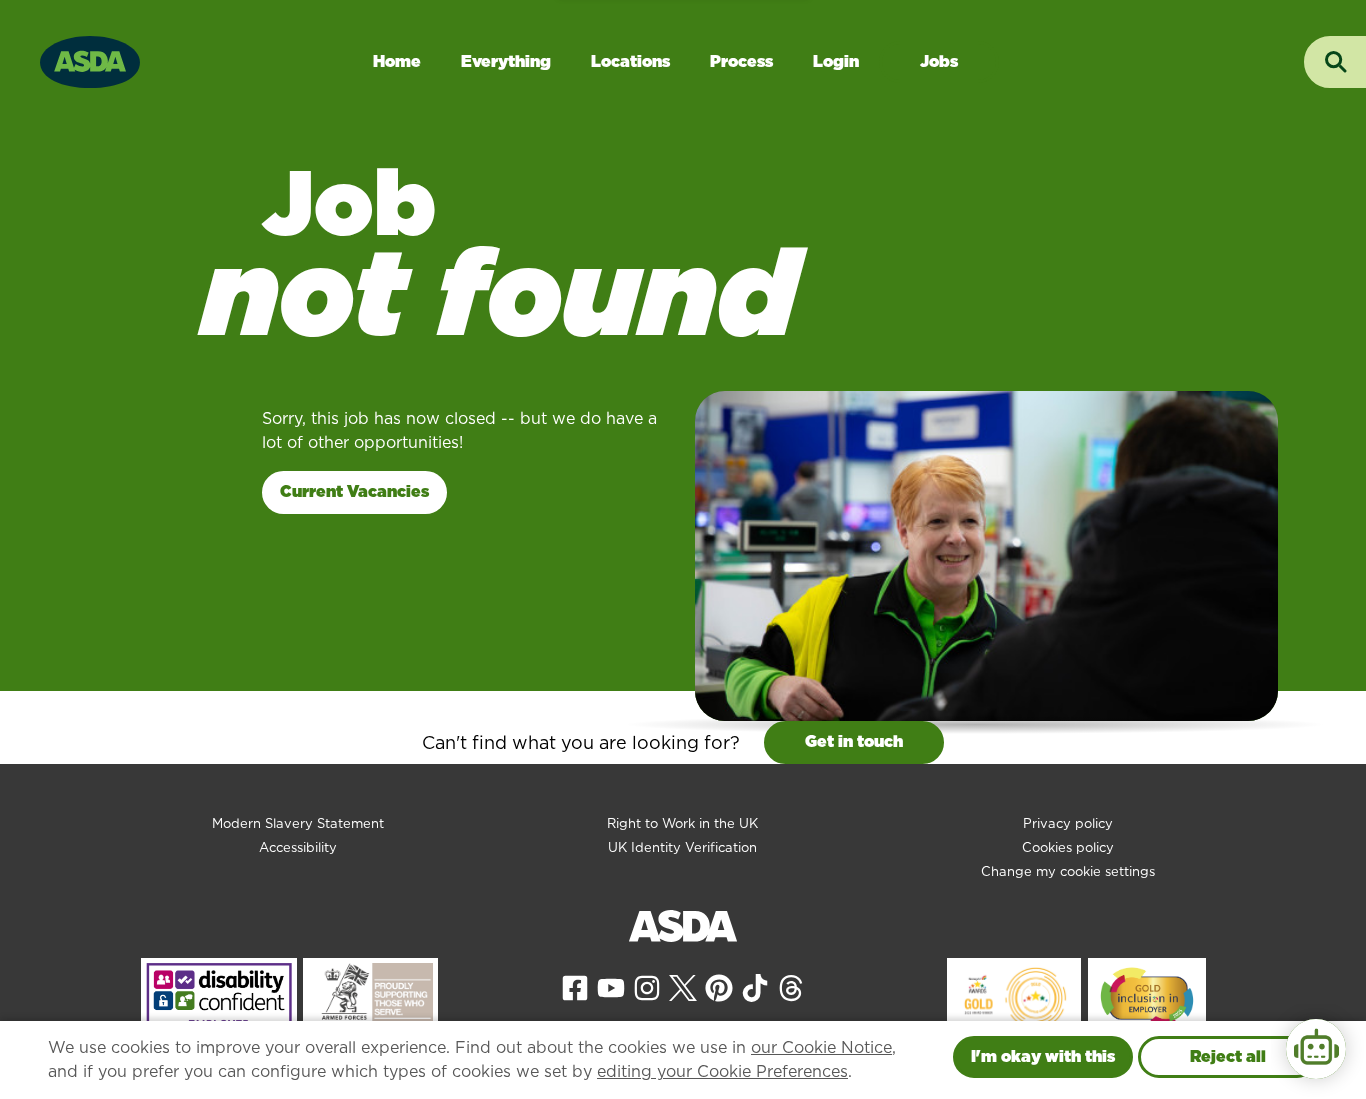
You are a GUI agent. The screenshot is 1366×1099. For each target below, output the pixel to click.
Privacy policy (1068, 823)
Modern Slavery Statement (298, 823)
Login (836, 61)
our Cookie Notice (821, 1047)
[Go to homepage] (90, 59)
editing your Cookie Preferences (722, 1071)
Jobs (939, 61)
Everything (506, 61)
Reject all (1228, 1056)
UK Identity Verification (682, 847)
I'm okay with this (1043, 1056)
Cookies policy (1068, 847)
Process (741, 61)
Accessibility (298, 847)
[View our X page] (683, 986)
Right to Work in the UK (682, 823)
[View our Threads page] (791, 986)
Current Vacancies (354, 491)
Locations (630, 61)
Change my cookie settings (1068, 871)
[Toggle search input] (1335, 62)
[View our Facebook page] (575, 986)
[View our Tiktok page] (755, 986)
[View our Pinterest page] (719, 986)
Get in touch (854, 741)
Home (397, 61)
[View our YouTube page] (611, 986)
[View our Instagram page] (647, 986)
